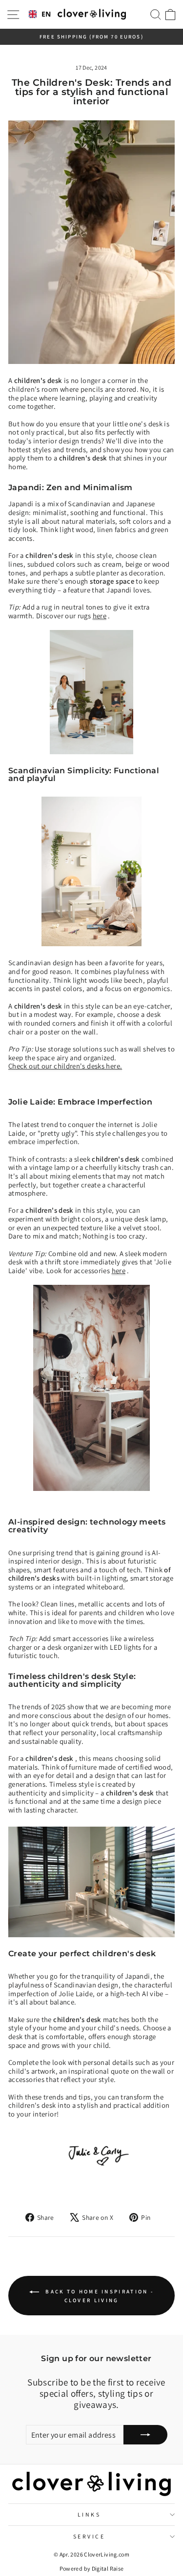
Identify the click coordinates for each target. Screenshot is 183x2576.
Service (89, 2536)
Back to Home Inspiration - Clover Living (98, 2295)
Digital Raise (108, 2568)
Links (89, 2514)
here (100, 616)
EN (46, 14)
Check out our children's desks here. (65, 1066)
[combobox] (40, 15)
